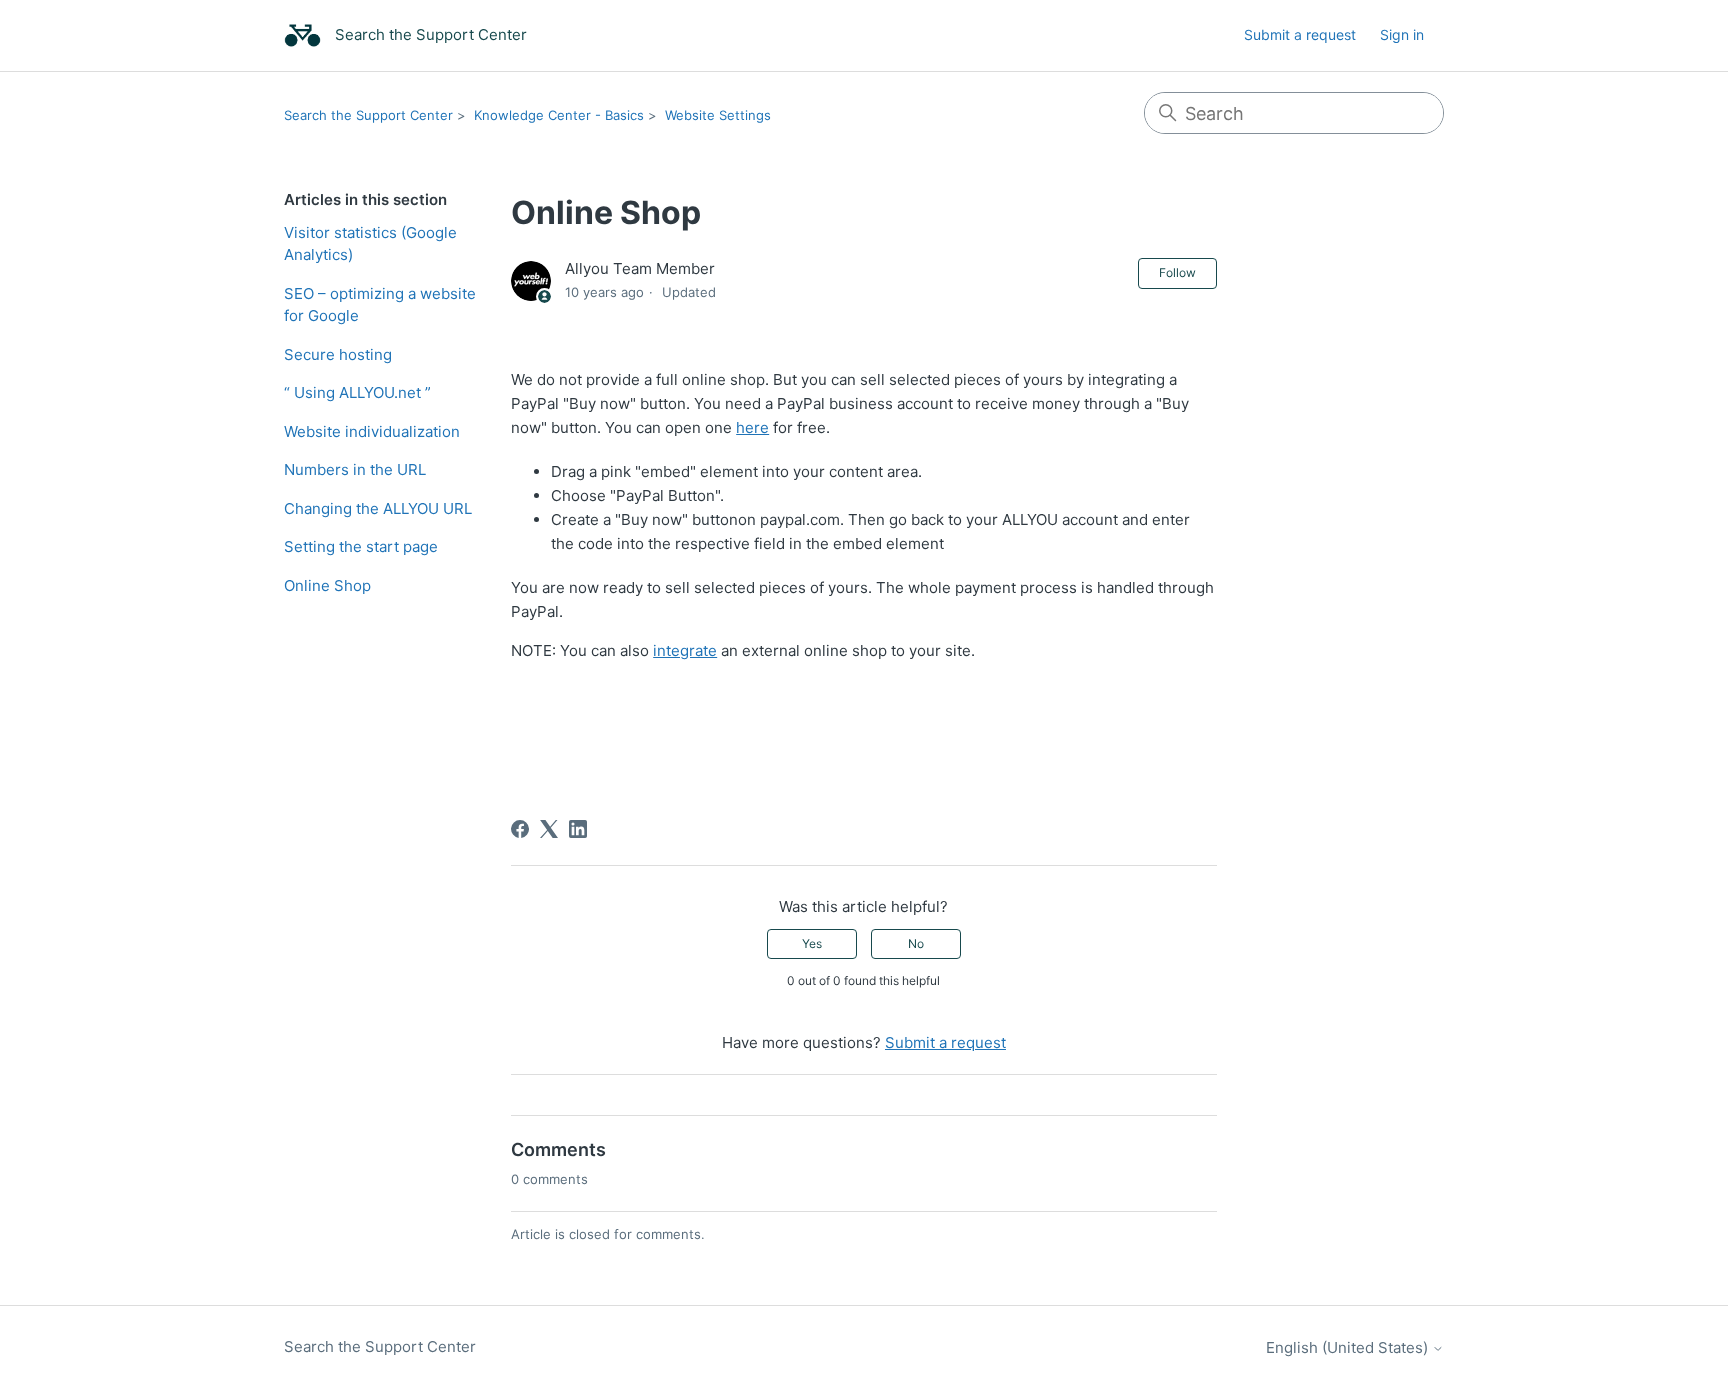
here (752, 427)
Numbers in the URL (355, 469)
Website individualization (372, 431)
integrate (685, 650)
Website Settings (718, 115)
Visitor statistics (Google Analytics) (370, 244)
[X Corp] (549, 829)
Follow (1177, 272)
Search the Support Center (368, 115)
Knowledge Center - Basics (559, 115)
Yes (812, 943)
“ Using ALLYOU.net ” (357, 392)
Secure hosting (338, 354)
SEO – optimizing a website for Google (380, 305)
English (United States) (1349, 1347)
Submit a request (1300, 34)
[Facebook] (520, 829)
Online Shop (327, 585)
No (916, 943)
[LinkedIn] (578, 829)
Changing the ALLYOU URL (378, 508)
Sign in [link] (1402, 34)
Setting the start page (361, 546)
